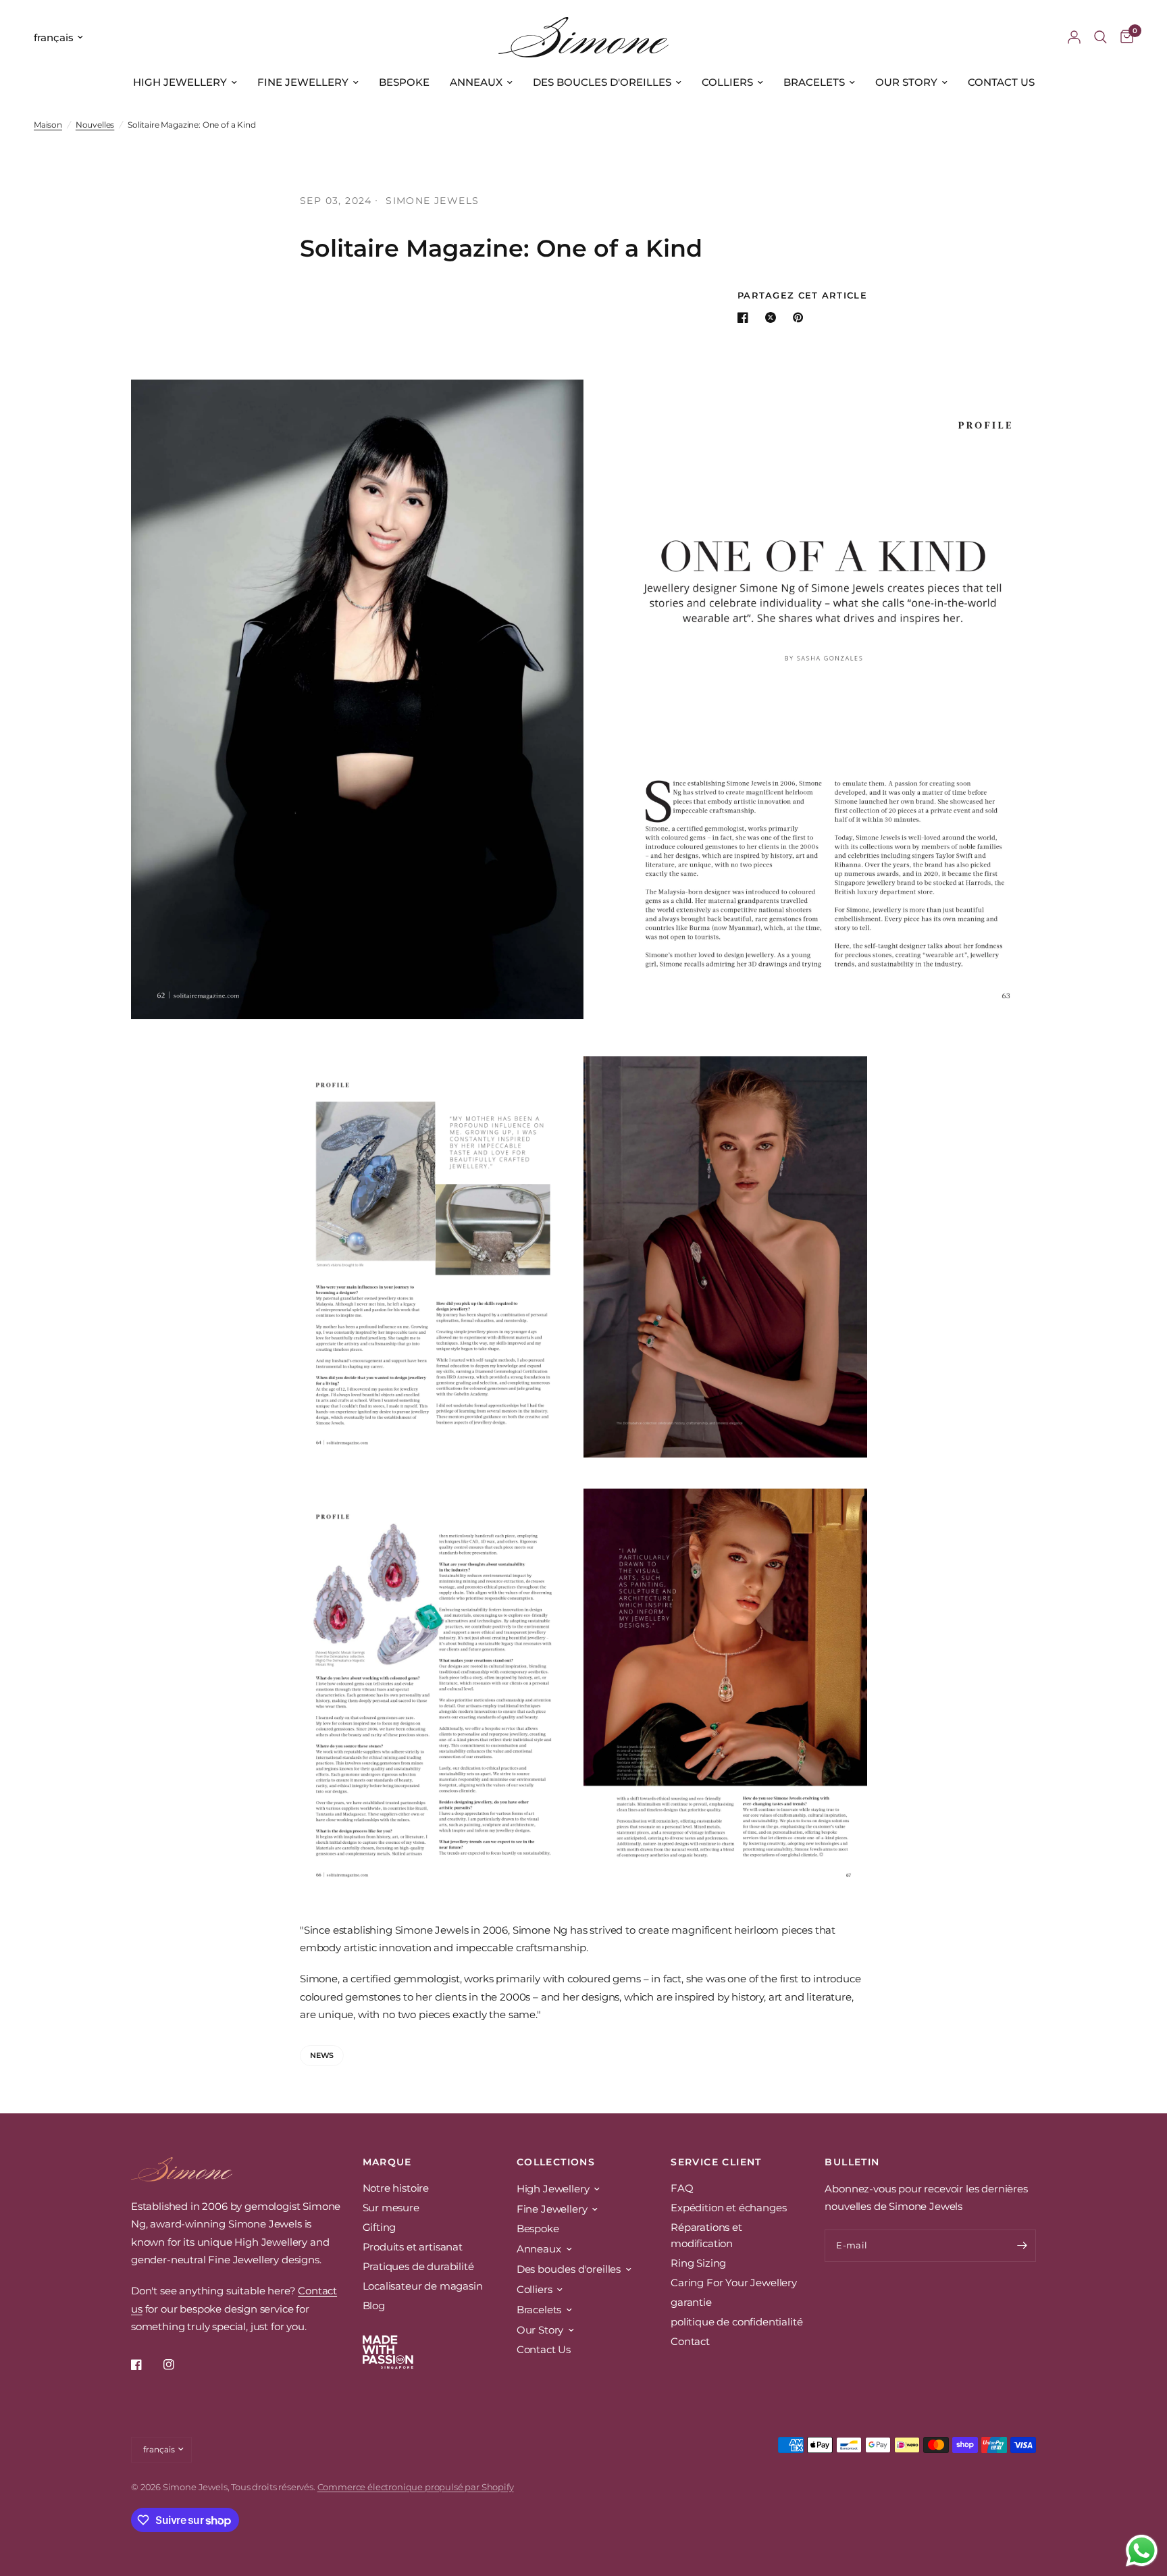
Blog (374, 2305)
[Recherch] (1100, 37)
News (322, 2055)
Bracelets (814, 82)
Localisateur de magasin (423, 2286)
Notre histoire (396, 2188)
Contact (690, 2341)
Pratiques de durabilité (418, 2266)
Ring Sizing (698, 2263)
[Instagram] (178, 2365)
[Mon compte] (1074, 37)
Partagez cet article (802, 295)
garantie (691, 2302)
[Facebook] (146, 2365)
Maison (48, 125)
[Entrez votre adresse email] (1022, 2246)
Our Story (906, 82)
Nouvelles (95, 125)
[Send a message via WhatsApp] (1142, 2551)
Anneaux (476, 82)
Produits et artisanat (413, 2247)
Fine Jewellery (303, 82)
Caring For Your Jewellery (734, 2283)
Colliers (727, 82)
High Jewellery (180, 82)
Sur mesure (391, 2208)
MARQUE (387, 2162)
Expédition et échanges (728, 2208)
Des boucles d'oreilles (602, 82)
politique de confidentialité (736, 2322)
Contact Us (1001, 82)
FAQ (682, 2188)
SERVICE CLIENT (716, 2162)
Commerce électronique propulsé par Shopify (416, 2487)
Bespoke (404, 82)
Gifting (380, 2227)
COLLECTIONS (556, 2162)
